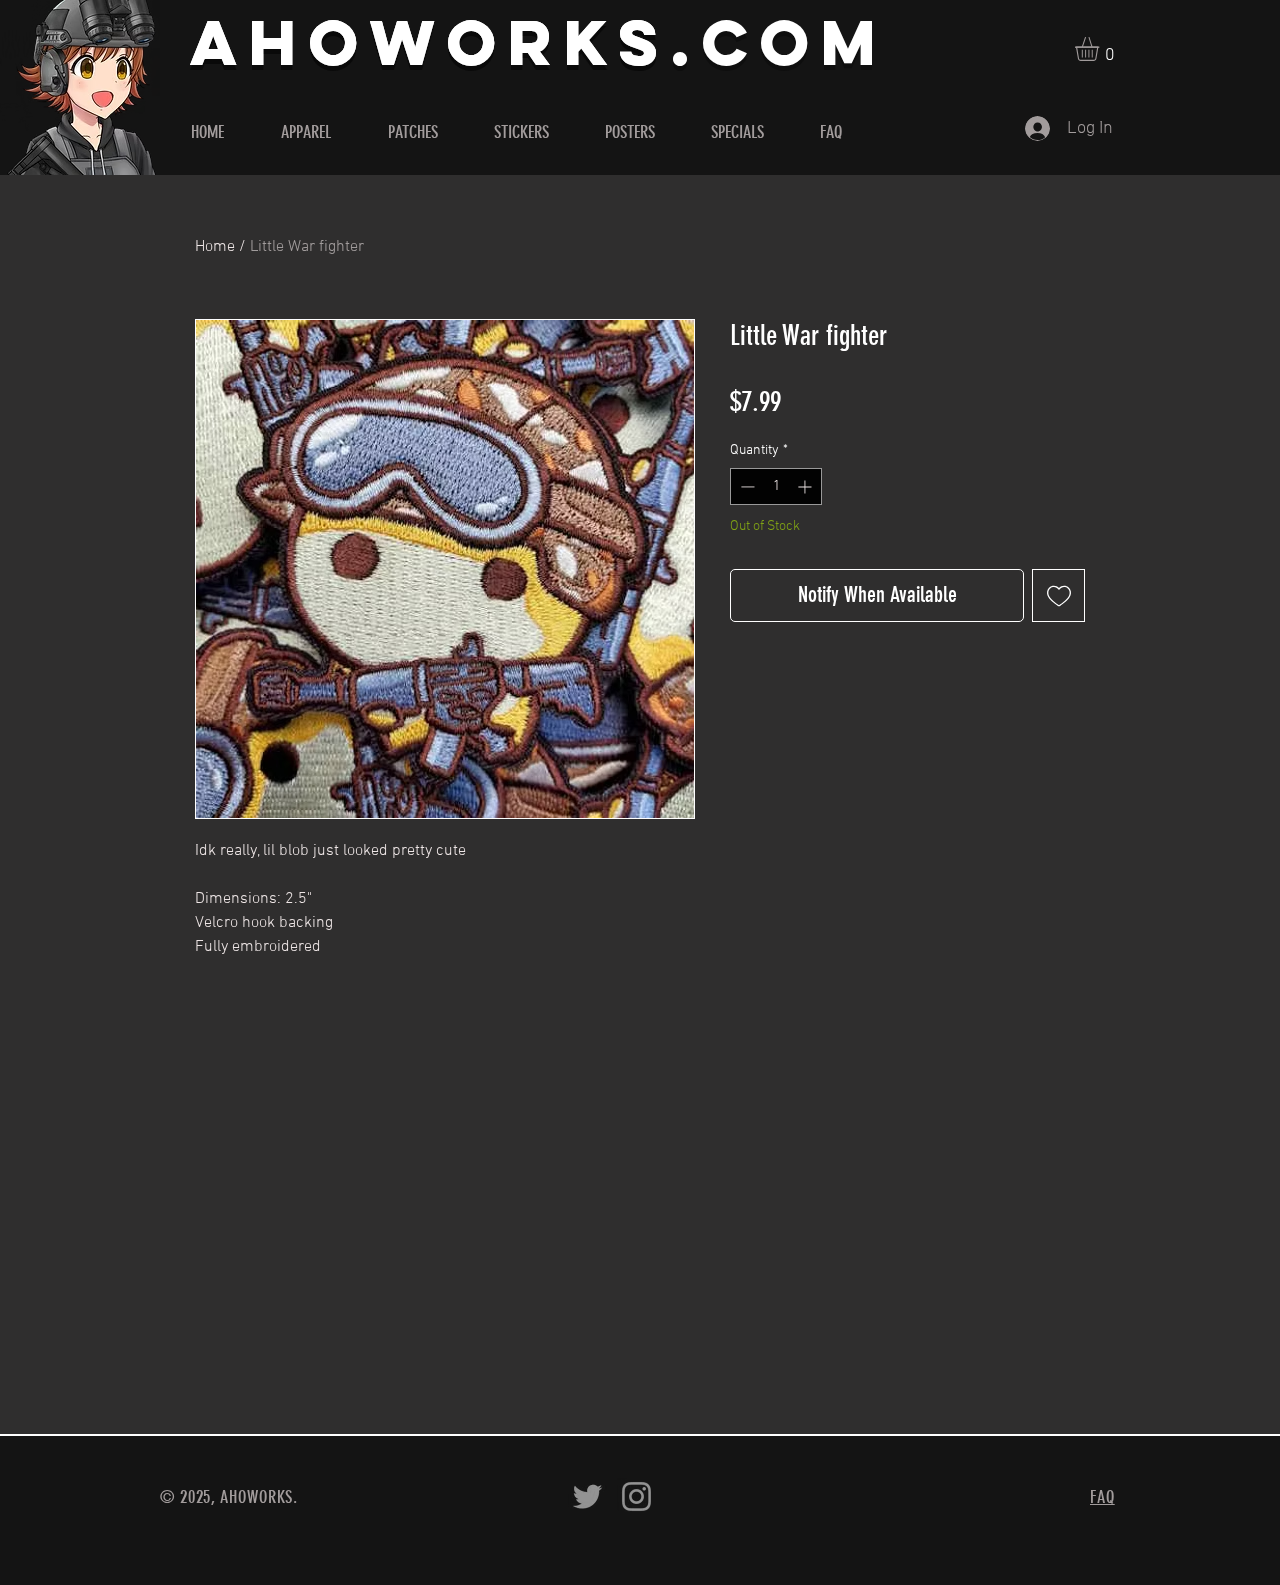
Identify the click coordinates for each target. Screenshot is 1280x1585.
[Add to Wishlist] (1058, 595)
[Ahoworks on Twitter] (587, 1496)
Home (215, 247)
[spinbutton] (776, 486)
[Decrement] (745, 486)
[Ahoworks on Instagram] (636, 1496)
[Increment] (806, 486)
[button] (1101, 49)
